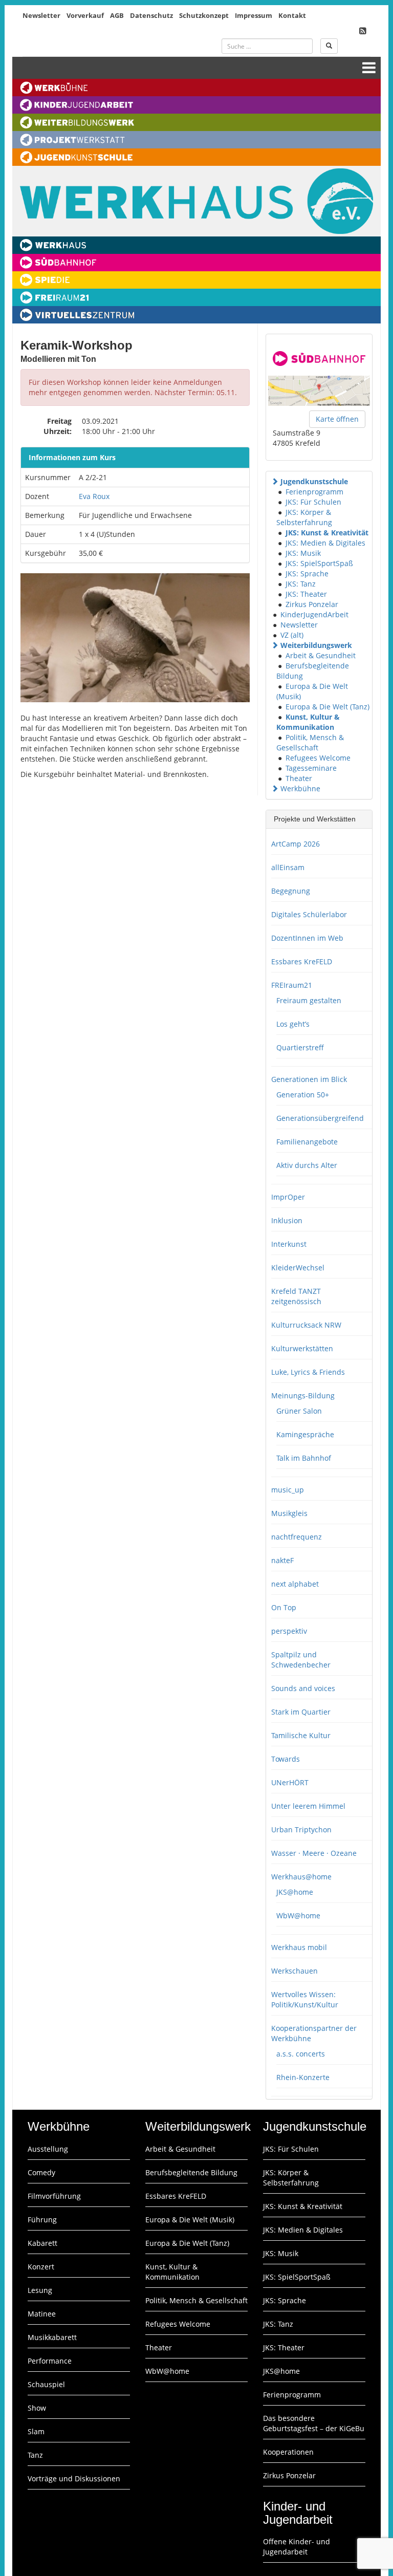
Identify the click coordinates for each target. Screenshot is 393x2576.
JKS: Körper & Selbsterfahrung (304, 517)
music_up (288, 1490)
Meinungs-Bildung (303, 1395)
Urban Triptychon (301, 1830)
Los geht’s (293, 1024)
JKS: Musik (303, 553)
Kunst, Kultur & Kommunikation (308, 722)
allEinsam (288, 867)
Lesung (40, 2290)
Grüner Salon (299, 1411)
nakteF (282, 1560)
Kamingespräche (305, 1434)
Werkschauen (294, 1971)
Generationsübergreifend (320, 1118)
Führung (42, 2220)
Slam (36, 2431)
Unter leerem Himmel (308, 1806)
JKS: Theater (306, 594)
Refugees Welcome (318, 758)
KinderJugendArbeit (314, 614)
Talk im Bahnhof (304, 1458)
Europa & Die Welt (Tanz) (327, 707)
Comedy (41, 2172)
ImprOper (288, 1197)
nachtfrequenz (297, 1537)
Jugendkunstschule (314, 481)
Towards (286, 1759)
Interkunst (289, 1244)
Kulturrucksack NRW (306, 1325)
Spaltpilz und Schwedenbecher (301, 1660)
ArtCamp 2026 (296, 844)
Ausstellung (48, 2149)
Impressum (254, 15)
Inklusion (287, 1220)
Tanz (35, 2455)
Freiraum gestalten (309, 1000)
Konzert (41, 2267)
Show (37, 2408)
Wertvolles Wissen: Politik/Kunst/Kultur (305, 1999)
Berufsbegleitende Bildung (191, 2172)
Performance (50, 2361)
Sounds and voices (303, 1688)
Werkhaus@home (301, 1877)
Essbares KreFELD (302, 961)
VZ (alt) (292, 635)
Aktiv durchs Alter (307, 1165)
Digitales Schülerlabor (309, 914)
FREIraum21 (292, 985)
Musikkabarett (52, 2337)
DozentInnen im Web (307, 938)
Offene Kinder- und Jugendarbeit (297, 2547)
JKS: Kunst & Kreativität (327, 533)
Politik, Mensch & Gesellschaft (310, 742)
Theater (299, 778)
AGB (117, 15)
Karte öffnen (337, 419)
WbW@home (298, 1915)
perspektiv (289, 1631)
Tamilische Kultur (301, 1735)
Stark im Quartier (301, 1712)
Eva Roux (94, 496)
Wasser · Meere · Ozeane (314, 1853)
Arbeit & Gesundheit (321, 655)
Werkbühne (300, 788)
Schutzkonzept (204, 15)
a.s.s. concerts (301, 2054)
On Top (284, 1607)
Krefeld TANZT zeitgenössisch (296, 1296)
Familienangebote (307, 1142)
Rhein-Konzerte (303, 2077)
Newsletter (41, 15)
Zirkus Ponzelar (312, 604)
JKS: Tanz (301, 584)
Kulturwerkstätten (302, 1348)
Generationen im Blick (309, 1079)
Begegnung (291, 891)
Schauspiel (46, 2384)
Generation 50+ (303, 1095)
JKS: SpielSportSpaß (319, 563)
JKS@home (295, 1892)
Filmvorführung (54, 2196)
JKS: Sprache (307, 573)
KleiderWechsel (298, 1268)
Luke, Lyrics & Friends (308, 1372)
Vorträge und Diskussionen (74, 2478)
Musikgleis (289, 1513)
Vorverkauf (85, 15)
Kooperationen (288, 2452)
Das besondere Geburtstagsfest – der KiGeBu (314, 2423)
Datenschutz (151, 15)
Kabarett (42, 2243)
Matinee (42, 2314)
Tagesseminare (311, 768)
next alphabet (295, 1584)
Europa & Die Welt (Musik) (190, 2220)
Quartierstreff (300, 1047)
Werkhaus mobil (299, 1947)
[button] (275, 481)
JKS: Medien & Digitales (325, 543)
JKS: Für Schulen (313, 502)
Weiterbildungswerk (316, 645)
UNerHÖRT (290, 1782)
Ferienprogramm (314, 492)
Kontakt (292, 15)
